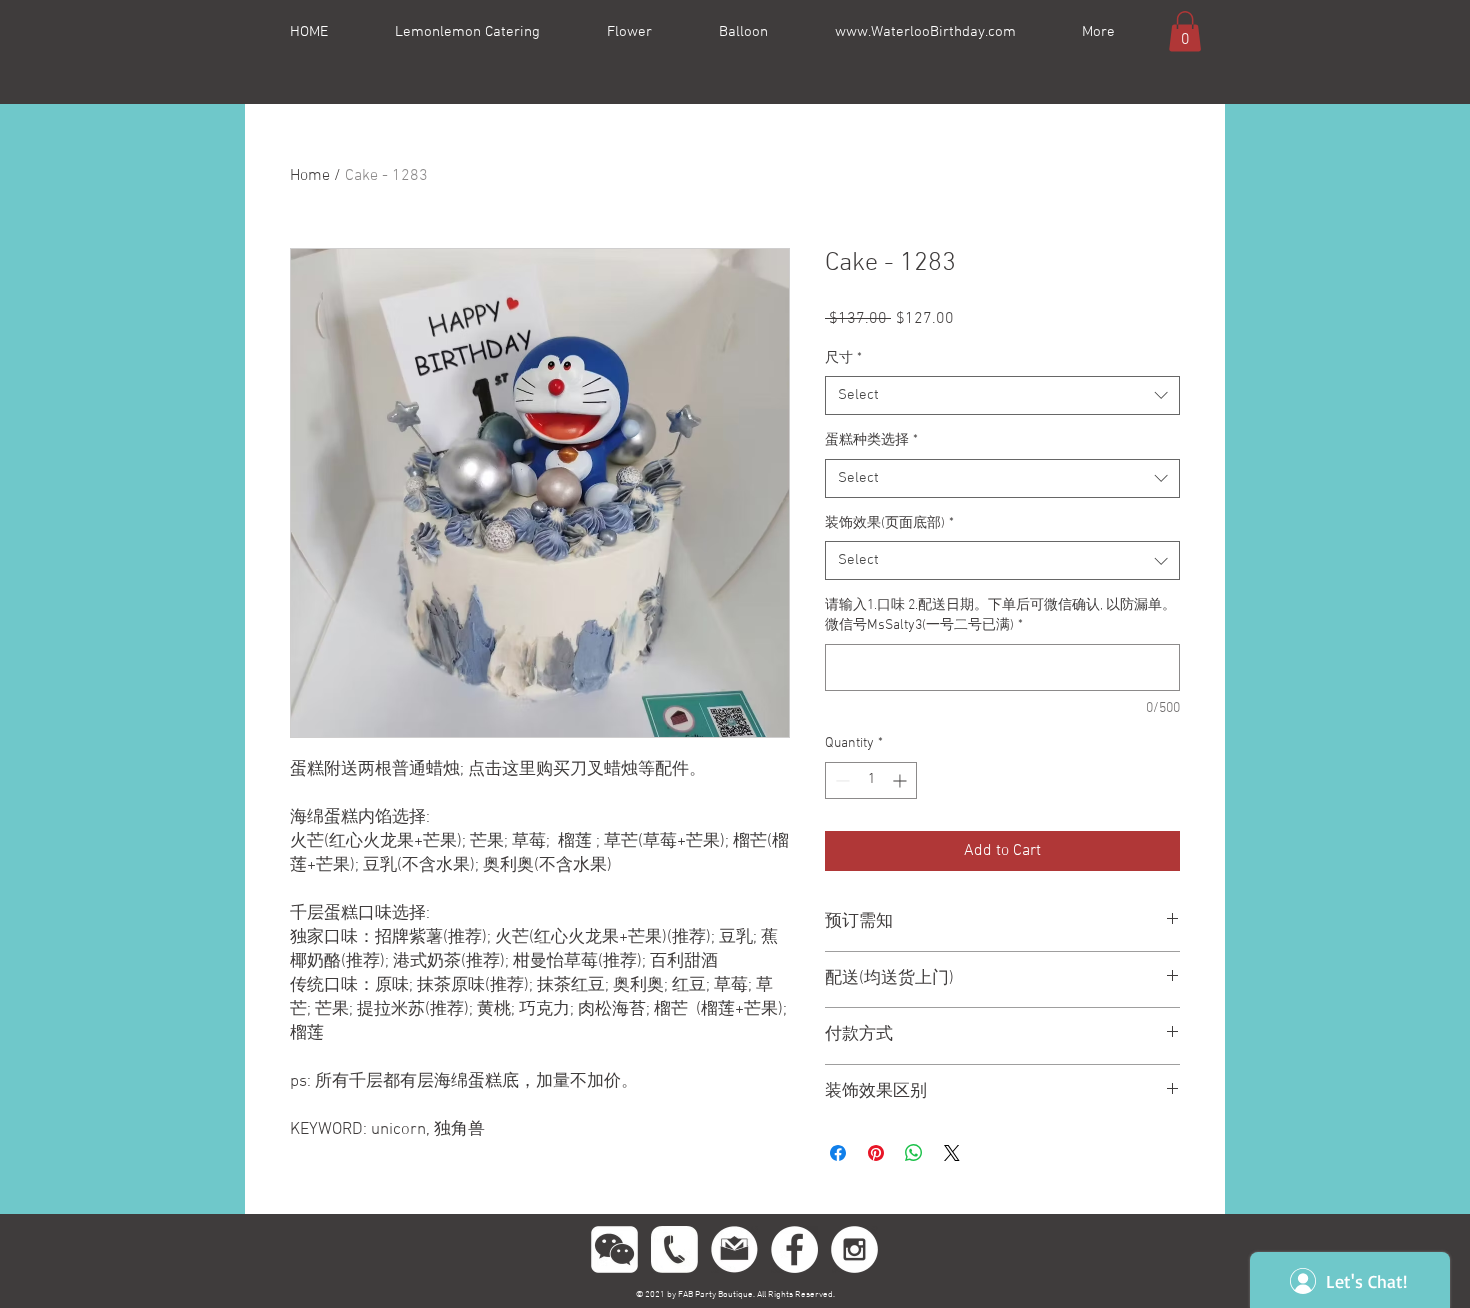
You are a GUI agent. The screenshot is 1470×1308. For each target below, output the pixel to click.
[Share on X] (952, 1153)
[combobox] (1002, 395)
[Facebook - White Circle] (794, 1249)
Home (310, 176)
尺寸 (843, 358)
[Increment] (901, 780)
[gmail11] (734, 1249)
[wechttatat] (614, 1249)
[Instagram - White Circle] (854, 1249)
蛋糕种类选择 (871, 440)
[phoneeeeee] (674, 1249)
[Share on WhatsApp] (914, 1153)
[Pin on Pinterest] (876, 1153)
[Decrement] (840, 780)
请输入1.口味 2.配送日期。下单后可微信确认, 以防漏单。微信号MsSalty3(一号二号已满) (1000, 615)
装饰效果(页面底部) (889, 523)
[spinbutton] (871, 780)
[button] (1185, 31)
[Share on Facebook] (838, 1153)
